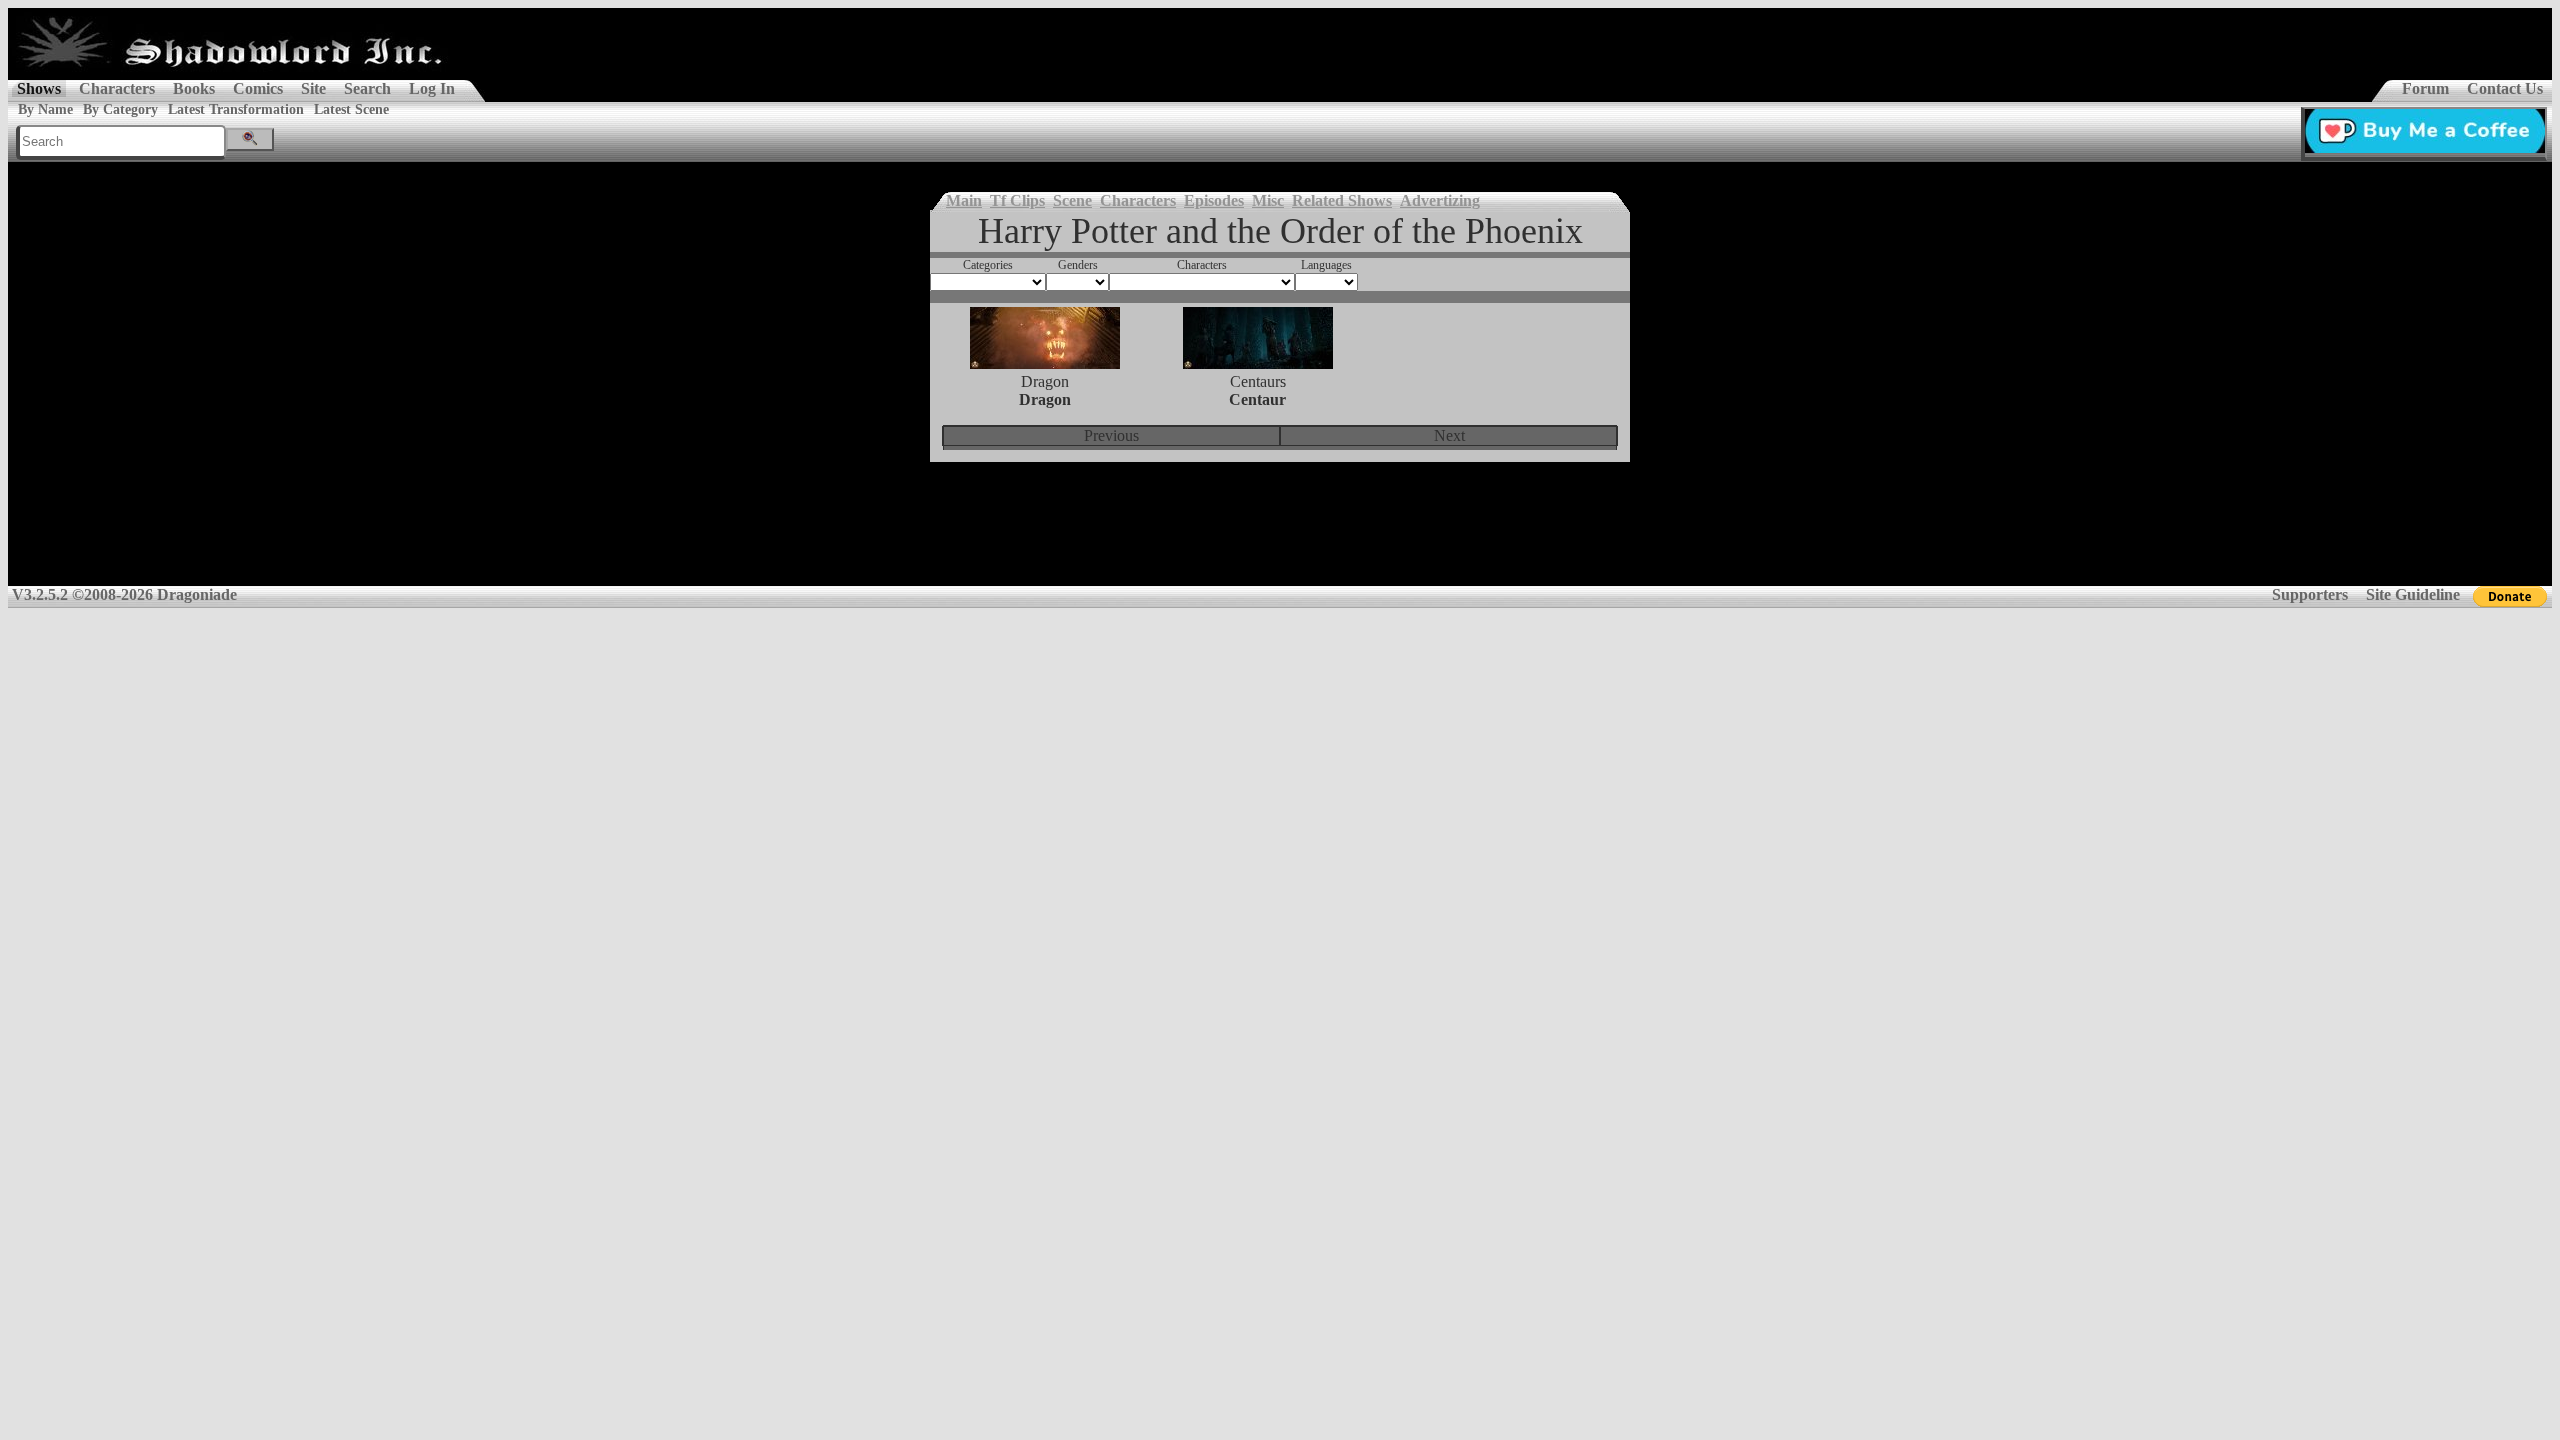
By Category (120, 109)
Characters (117, 88)
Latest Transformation (236, 109)
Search (367, 88)
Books (194, 88)
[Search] (250, 139)
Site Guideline (2413, 594)
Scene (1072, 200)
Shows (39, 88)
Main (964, 200)
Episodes (1214, 200)
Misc (1268, 200)
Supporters (2310, 594)
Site (313, 88)
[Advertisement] (1280, 537)
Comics (258, 88)
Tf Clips (1017, 200)
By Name (45, 109)
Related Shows (1342, 200)
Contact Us (2505, 88)
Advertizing (1440, 200)
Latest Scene (351, 109)
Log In (432, 88)
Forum (2425, 88)
